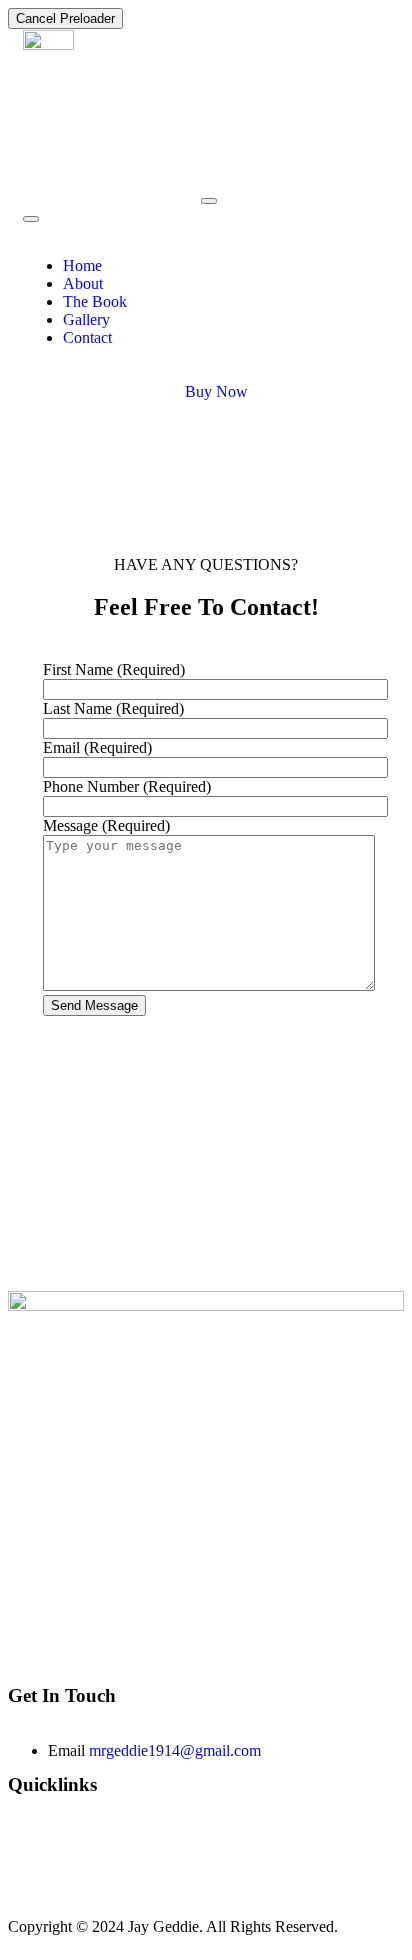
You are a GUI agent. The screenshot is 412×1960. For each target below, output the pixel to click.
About (83, 283)
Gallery (86, 319)
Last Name (113, 708)
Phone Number (127, 786)
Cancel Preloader (65, 18)
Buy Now (216, 391)
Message (106, 825)
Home (82, 265)
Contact (87, 337)
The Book (95, 301)
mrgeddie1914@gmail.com (175, 1750)
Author (33, 1857)
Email (97, 747)
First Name (114, 669)
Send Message (94, 1005)
